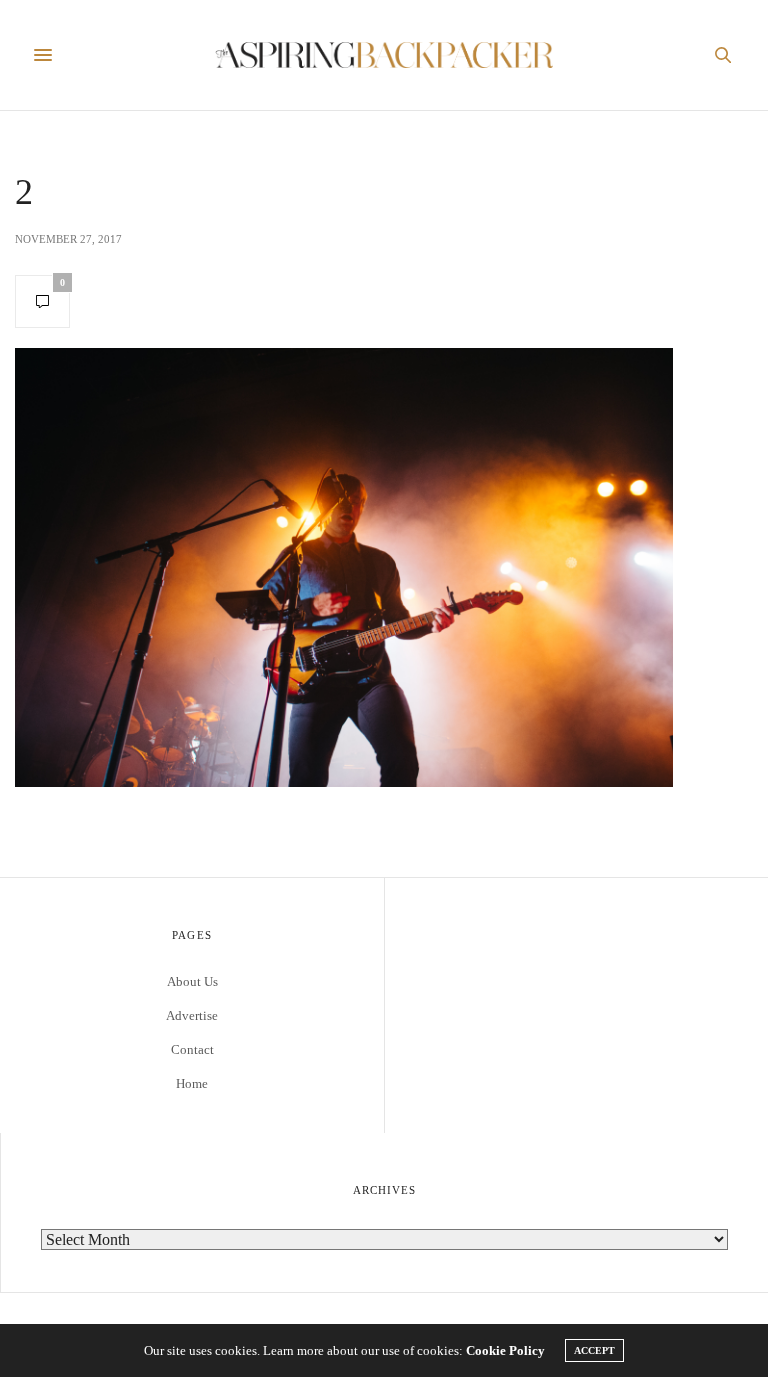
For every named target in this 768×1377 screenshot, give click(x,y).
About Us (192, 981)
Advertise (192, 1015)
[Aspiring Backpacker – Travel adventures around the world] (384, 55)
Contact (192, 1049)
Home (192, 1083)
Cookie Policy (505, 1350)
